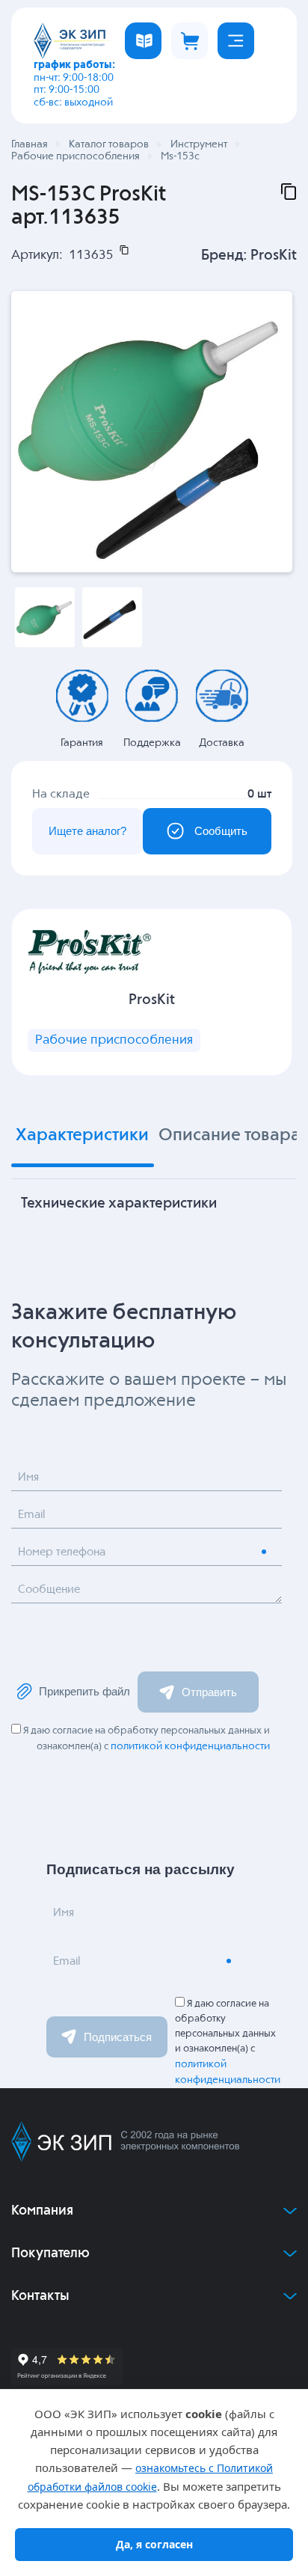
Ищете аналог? (87, 831)
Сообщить (221, 831)
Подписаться (118, 2037)
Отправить (209, 1692)
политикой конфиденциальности (190, 1746)
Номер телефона (62, 1552)
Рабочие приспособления (114, 1040)
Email (31, 1515)
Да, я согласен (154, 2544)
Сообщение (49, 1590)
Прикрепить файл (84, 1691)
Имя (28, 1477)
